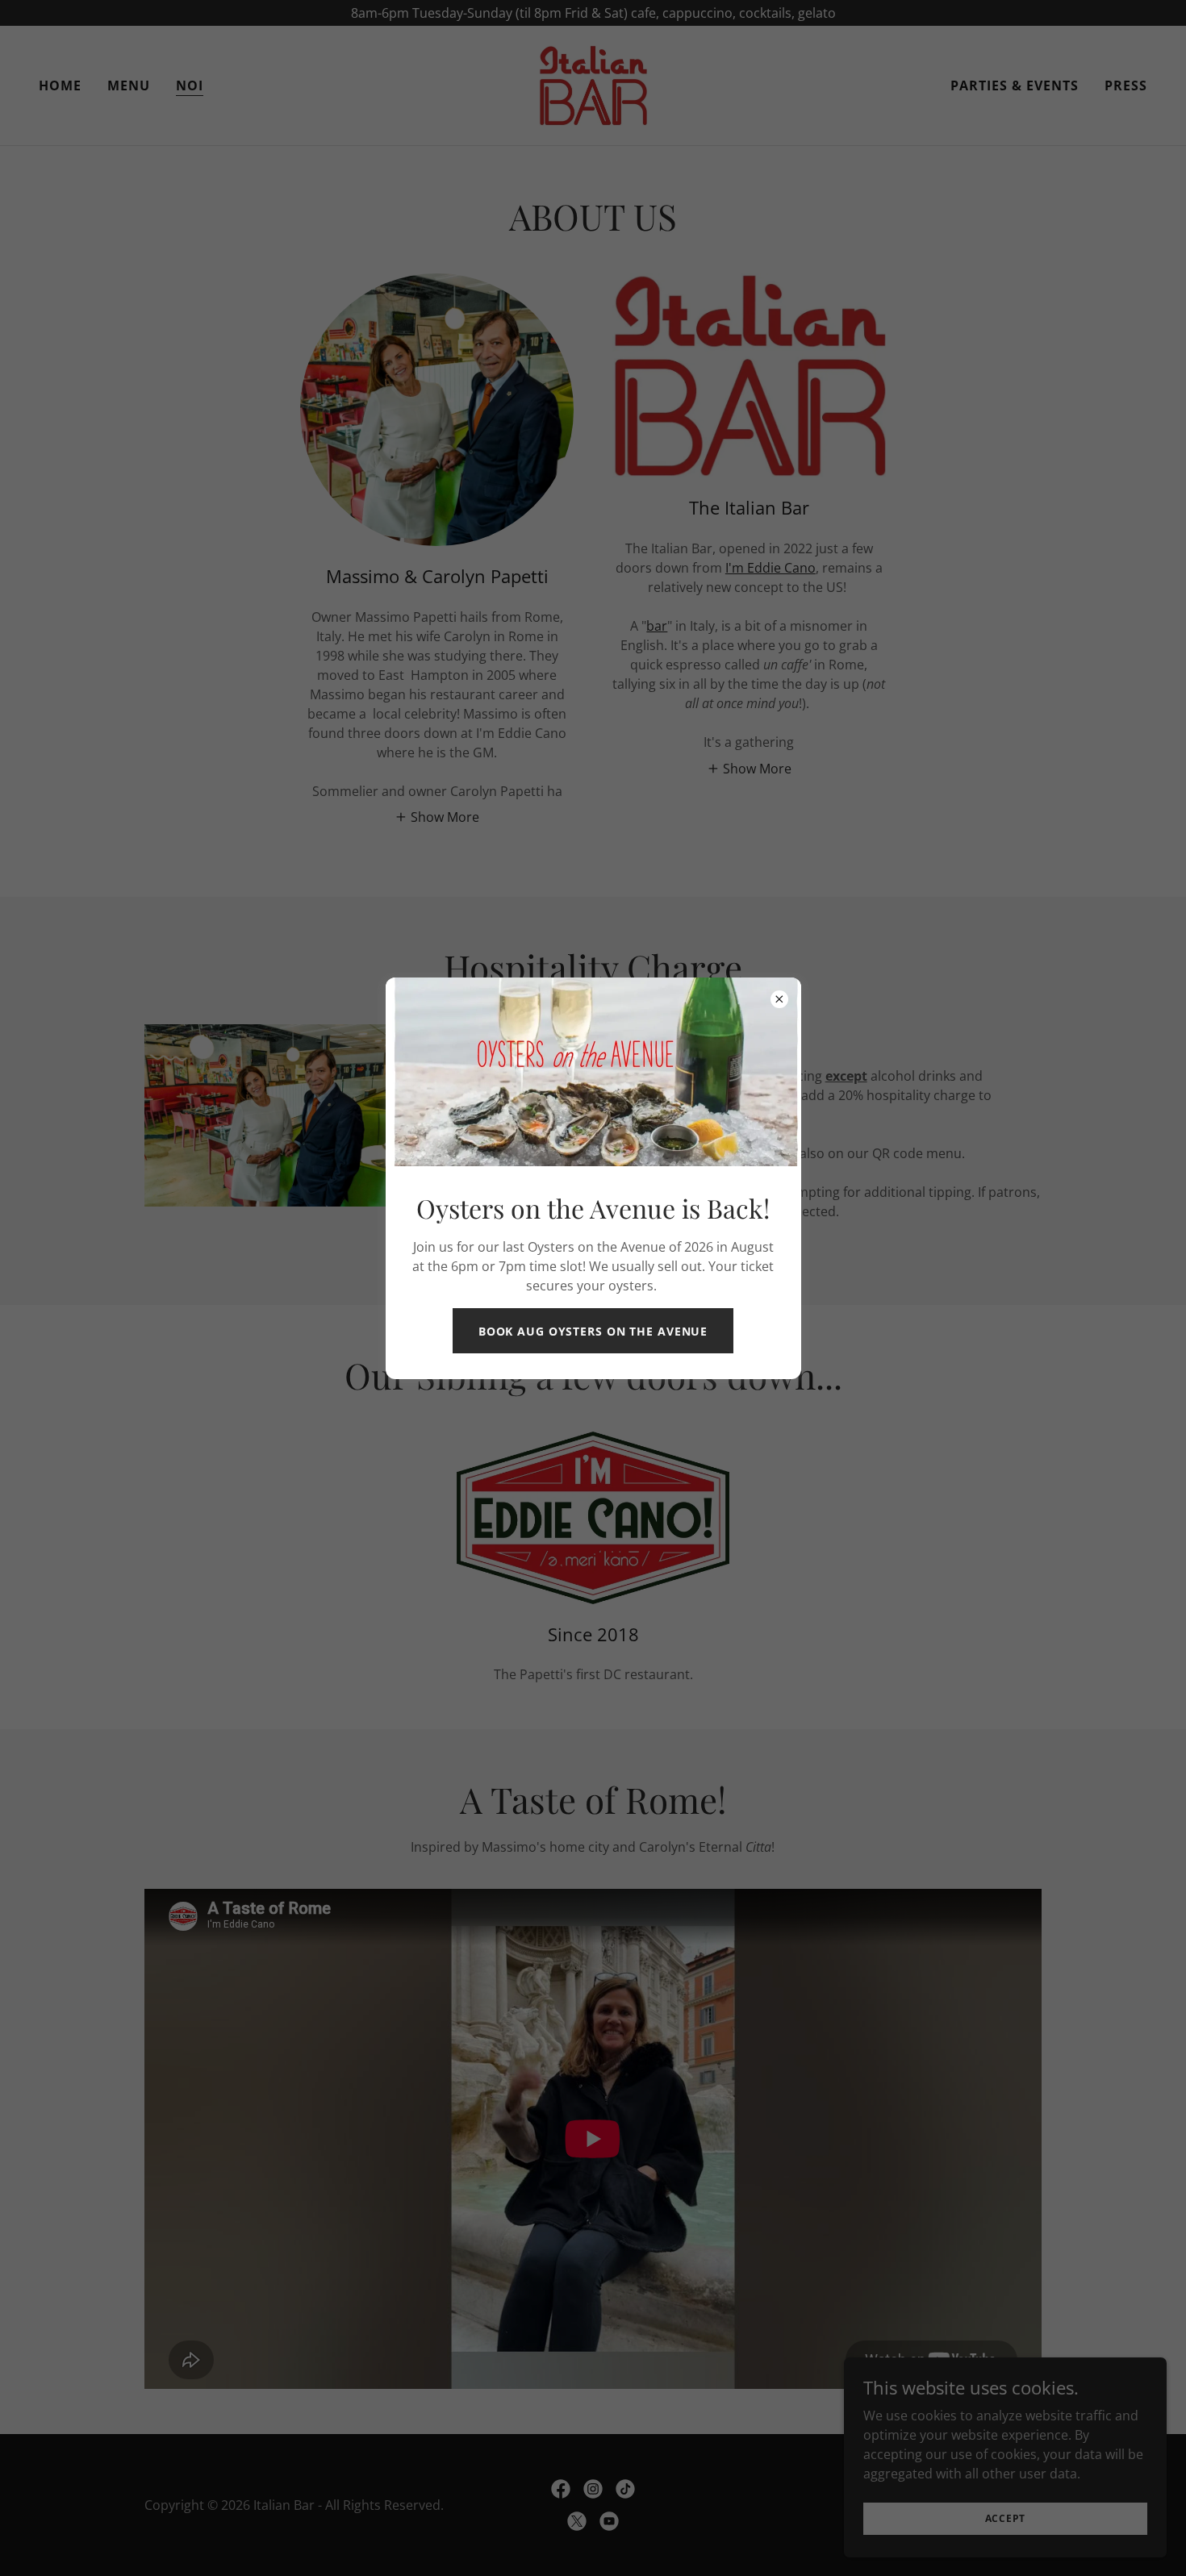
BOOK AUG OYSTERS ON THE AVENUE (593, 1331)
